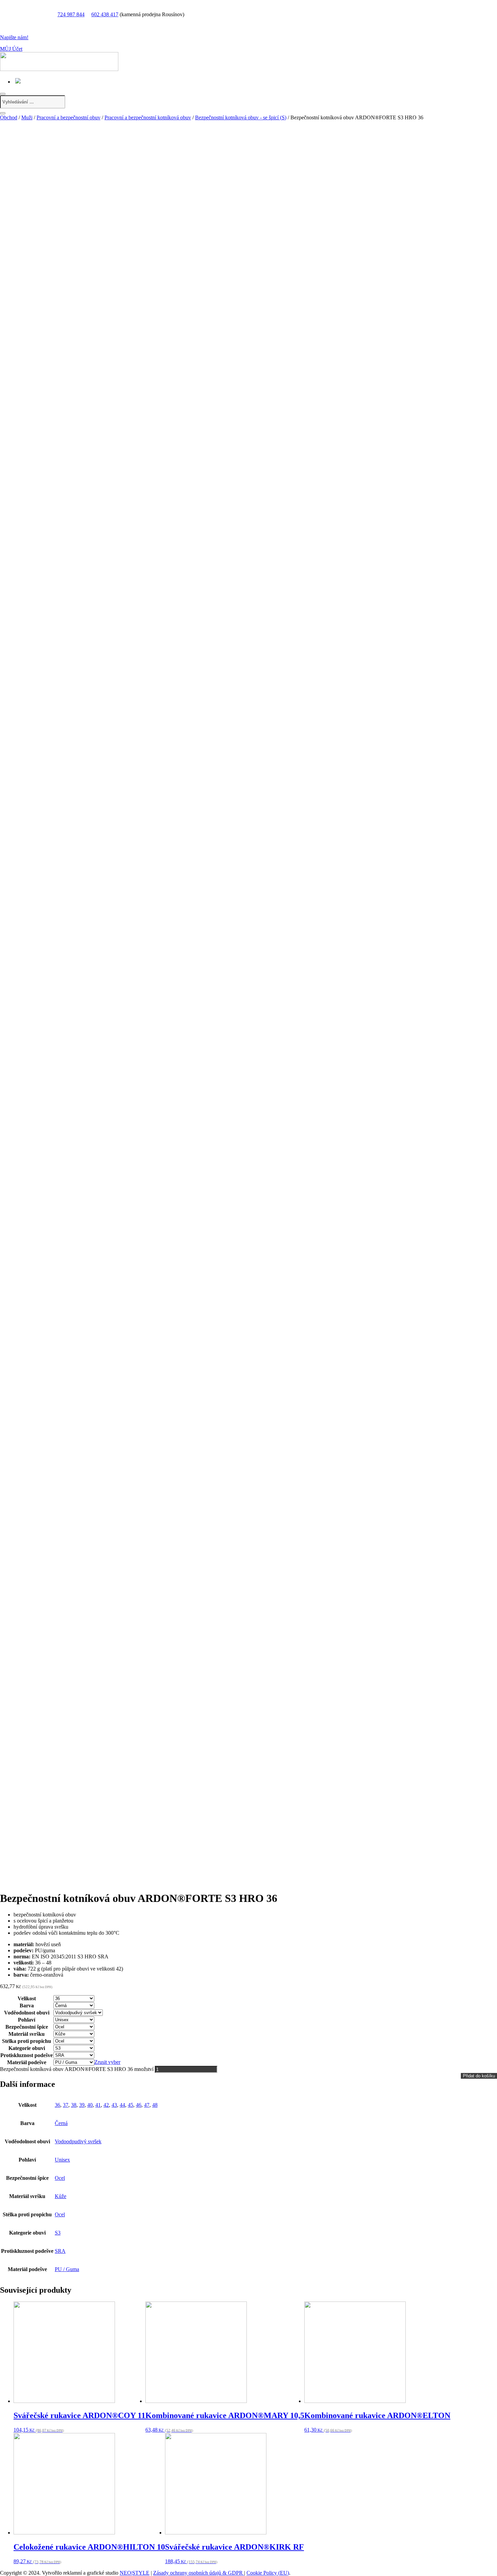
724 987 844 (71, 14)
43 (114, 2105)
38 (74, 2105)
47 (147, 2105)
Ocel (60, 2178)
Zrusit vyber (107, 2062)
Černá (61, 2123)
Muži (27, 117)
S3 (58, 2233)
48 (155, 2105)
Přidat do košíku (479, 2076)
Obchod (9, 117)
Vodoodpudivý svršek (78, 2141)
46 (139, 2105)
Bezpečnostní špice (27, 2027)
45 (131, 2105)
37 (66, 2105)
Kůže (61, 2196)
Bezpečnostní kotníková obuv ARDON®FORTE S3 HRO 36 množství (77, 2069)
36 (57, 2105)
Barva (27, 2006)
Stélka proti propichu (27, 2041)
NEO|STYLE (135, 2573)
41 (98, 2105)
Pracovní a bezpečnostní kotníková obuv (148, 117)
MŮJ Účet (11, 49)
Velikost (27, 1998)
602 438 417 (105, 14)
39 (82, 2105)
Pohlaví (27, 2020)
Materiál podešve (27, 2062)
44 (122, 2105)
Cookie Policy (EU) (268, 2573)
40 (90, 2105)
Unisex (62, 2160)
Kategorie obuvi (27, 2048)
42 (106, 2105)
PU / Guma (67, 2269)
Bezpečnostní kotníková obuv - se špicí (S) (241, 117)
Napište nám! (14, 37)
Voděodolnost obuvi (27, 2013)
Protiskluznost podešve (27, 2055)
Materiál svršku (27, 2034)
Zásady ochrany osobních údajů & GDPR (199, 2573)
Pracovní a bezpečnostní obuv (68, 117)
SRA (60, 2251)
